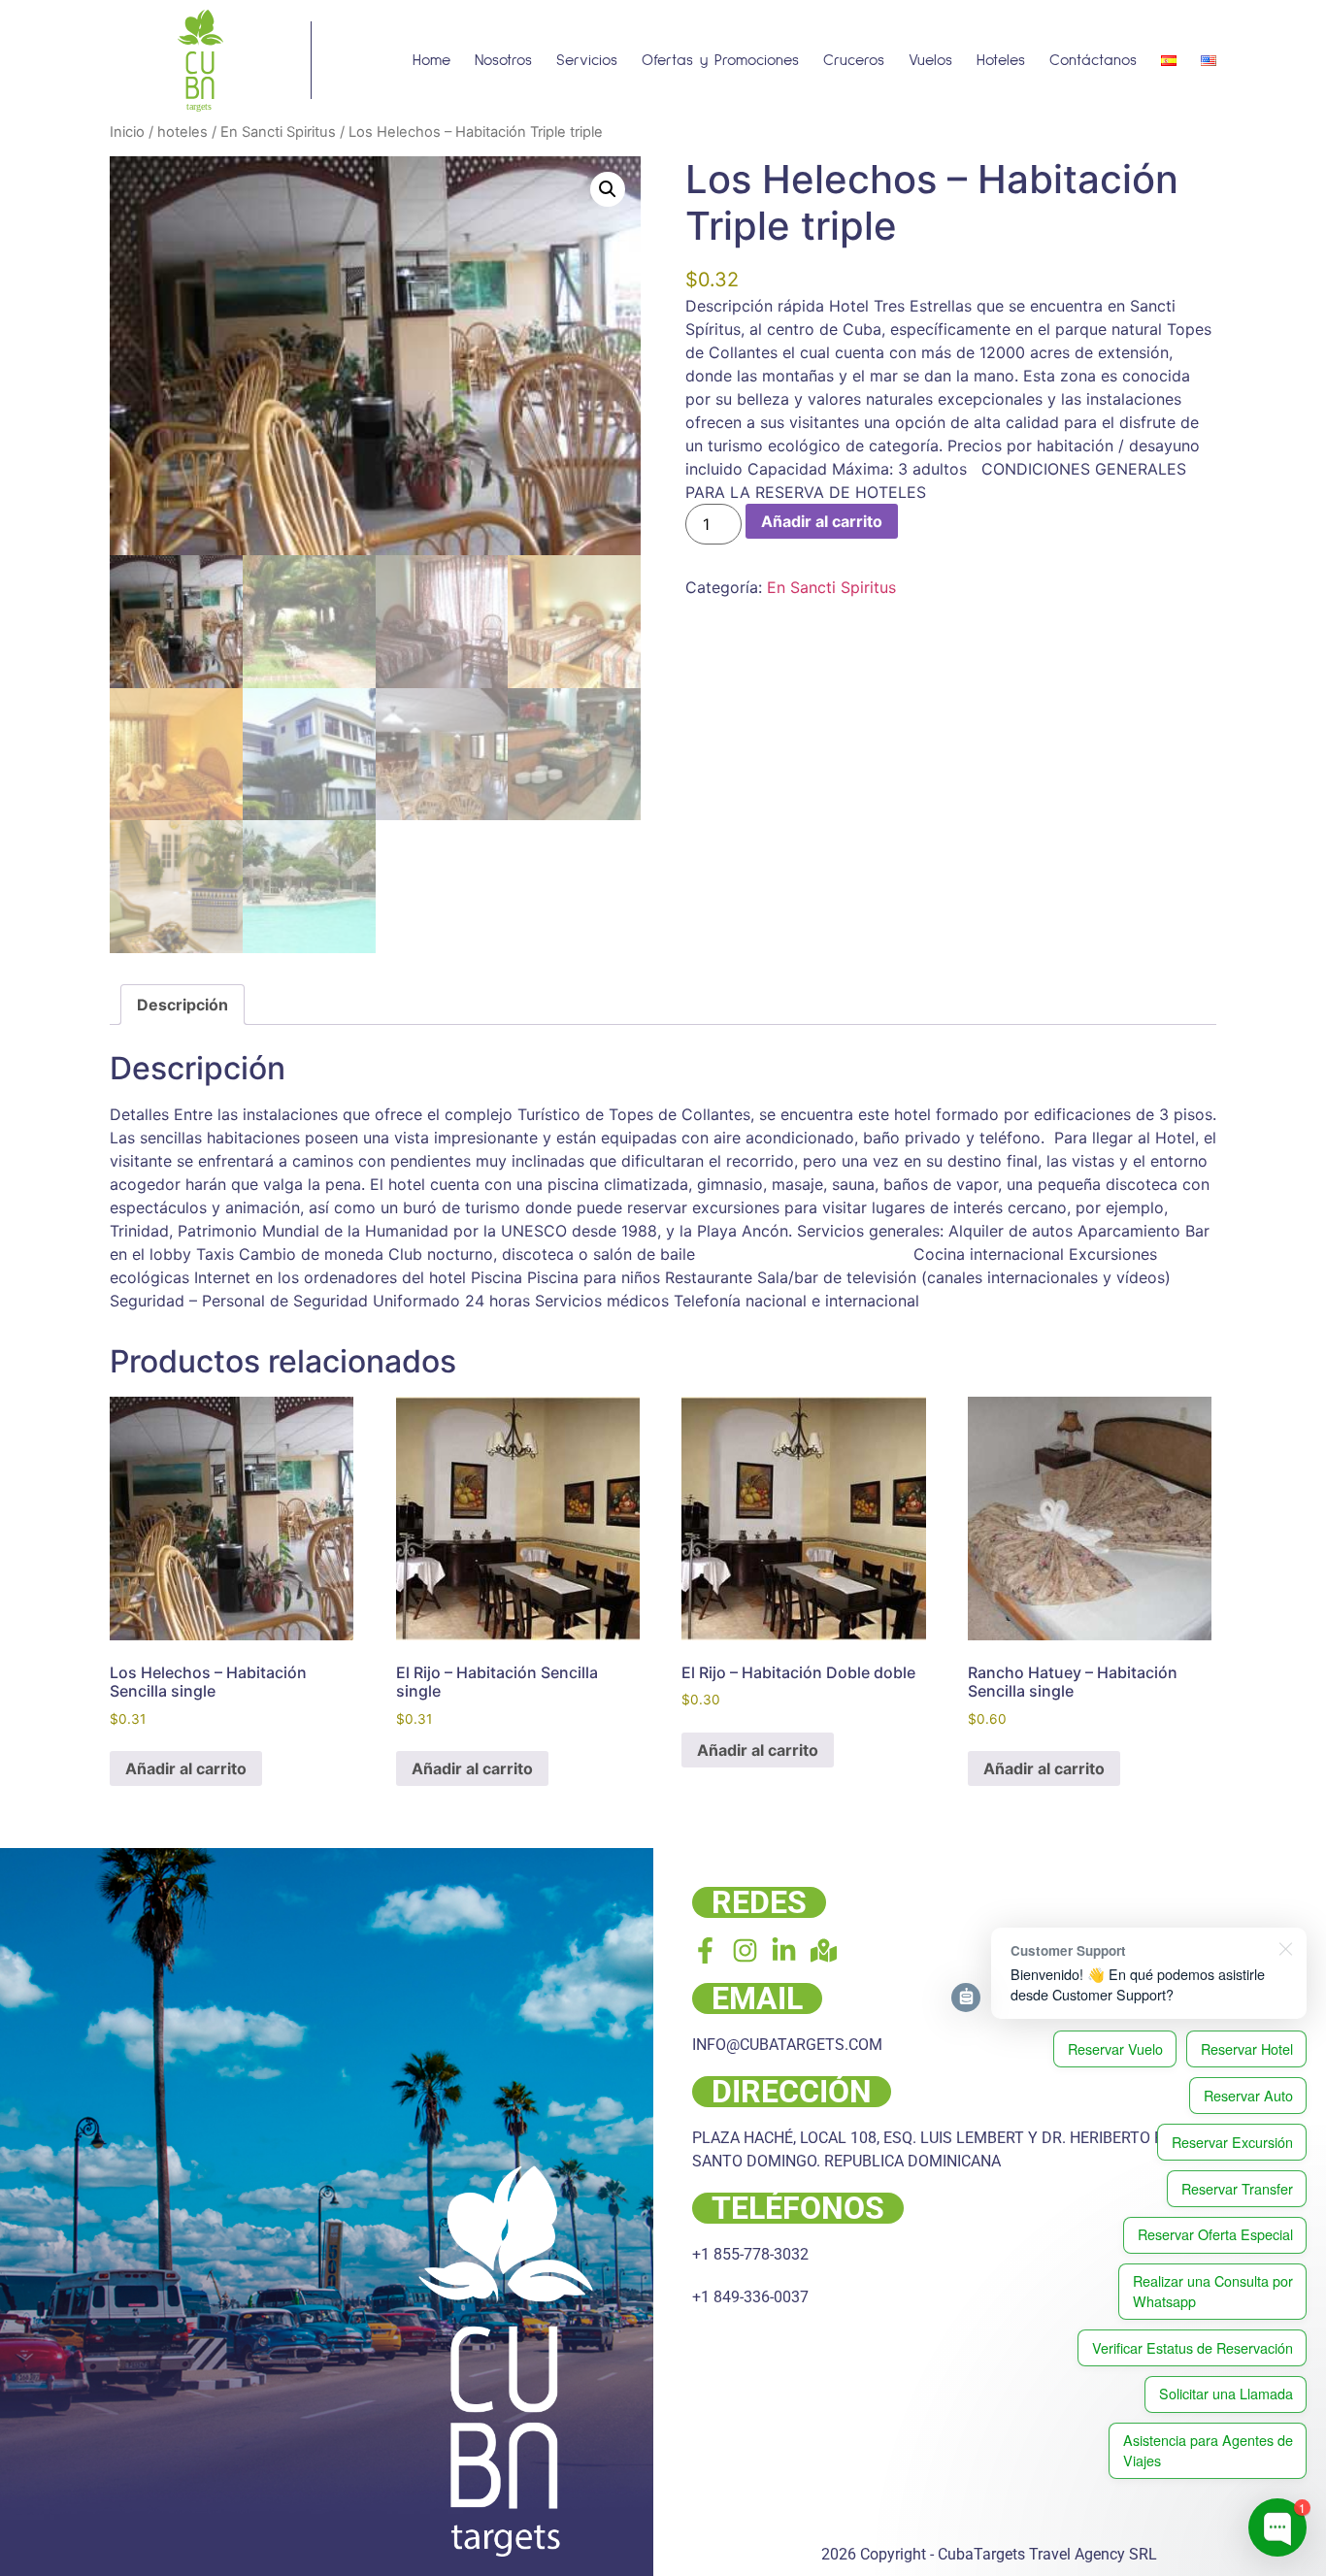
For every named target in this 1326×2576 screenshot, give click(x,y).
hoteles (182, 132)
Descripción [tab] (182, 1005)
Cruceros (854, 60)
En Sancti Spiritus (278, 132)
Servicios (587, 60)
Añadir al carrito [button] (186, 1768)
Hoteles (1001, 60)
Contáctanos (1093, 60)
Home (431, 60)
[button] (608, 189)
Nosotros (503, 60)
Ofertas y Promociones (720, 60)
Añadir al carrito (822, 521)
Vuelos (930, 60)
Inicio (127, 132)
